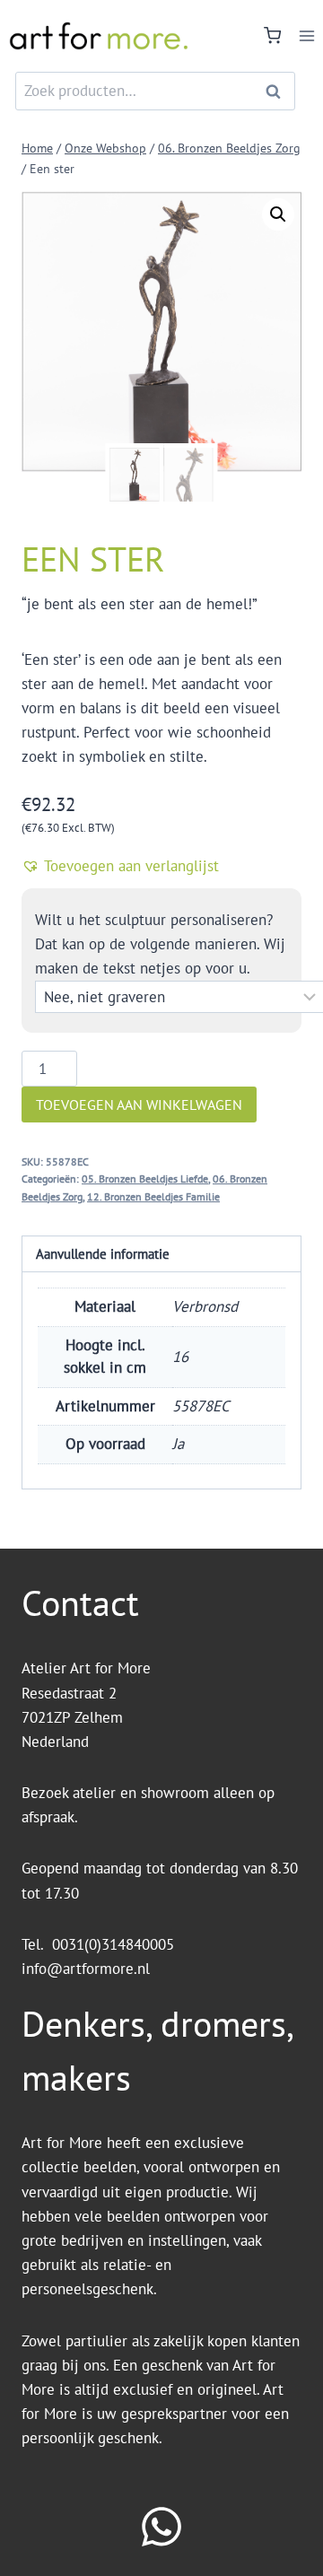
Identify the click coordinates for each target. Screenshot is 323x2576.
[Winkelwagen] (272, 35)
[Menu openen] (306, 35)
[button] (278, 214)
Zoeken (278, 91)
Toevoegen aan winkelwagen (139, 1105)
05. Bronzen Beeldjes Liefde (145, 1179)
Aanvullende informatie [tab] (103, 1253)
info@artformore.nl (88, 1969)
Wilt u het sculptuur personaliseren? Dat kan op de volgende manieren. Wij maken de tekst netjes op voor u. (160, 944)
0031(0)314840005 (113, 1944)
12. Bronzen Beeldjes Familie (153, 1196)
